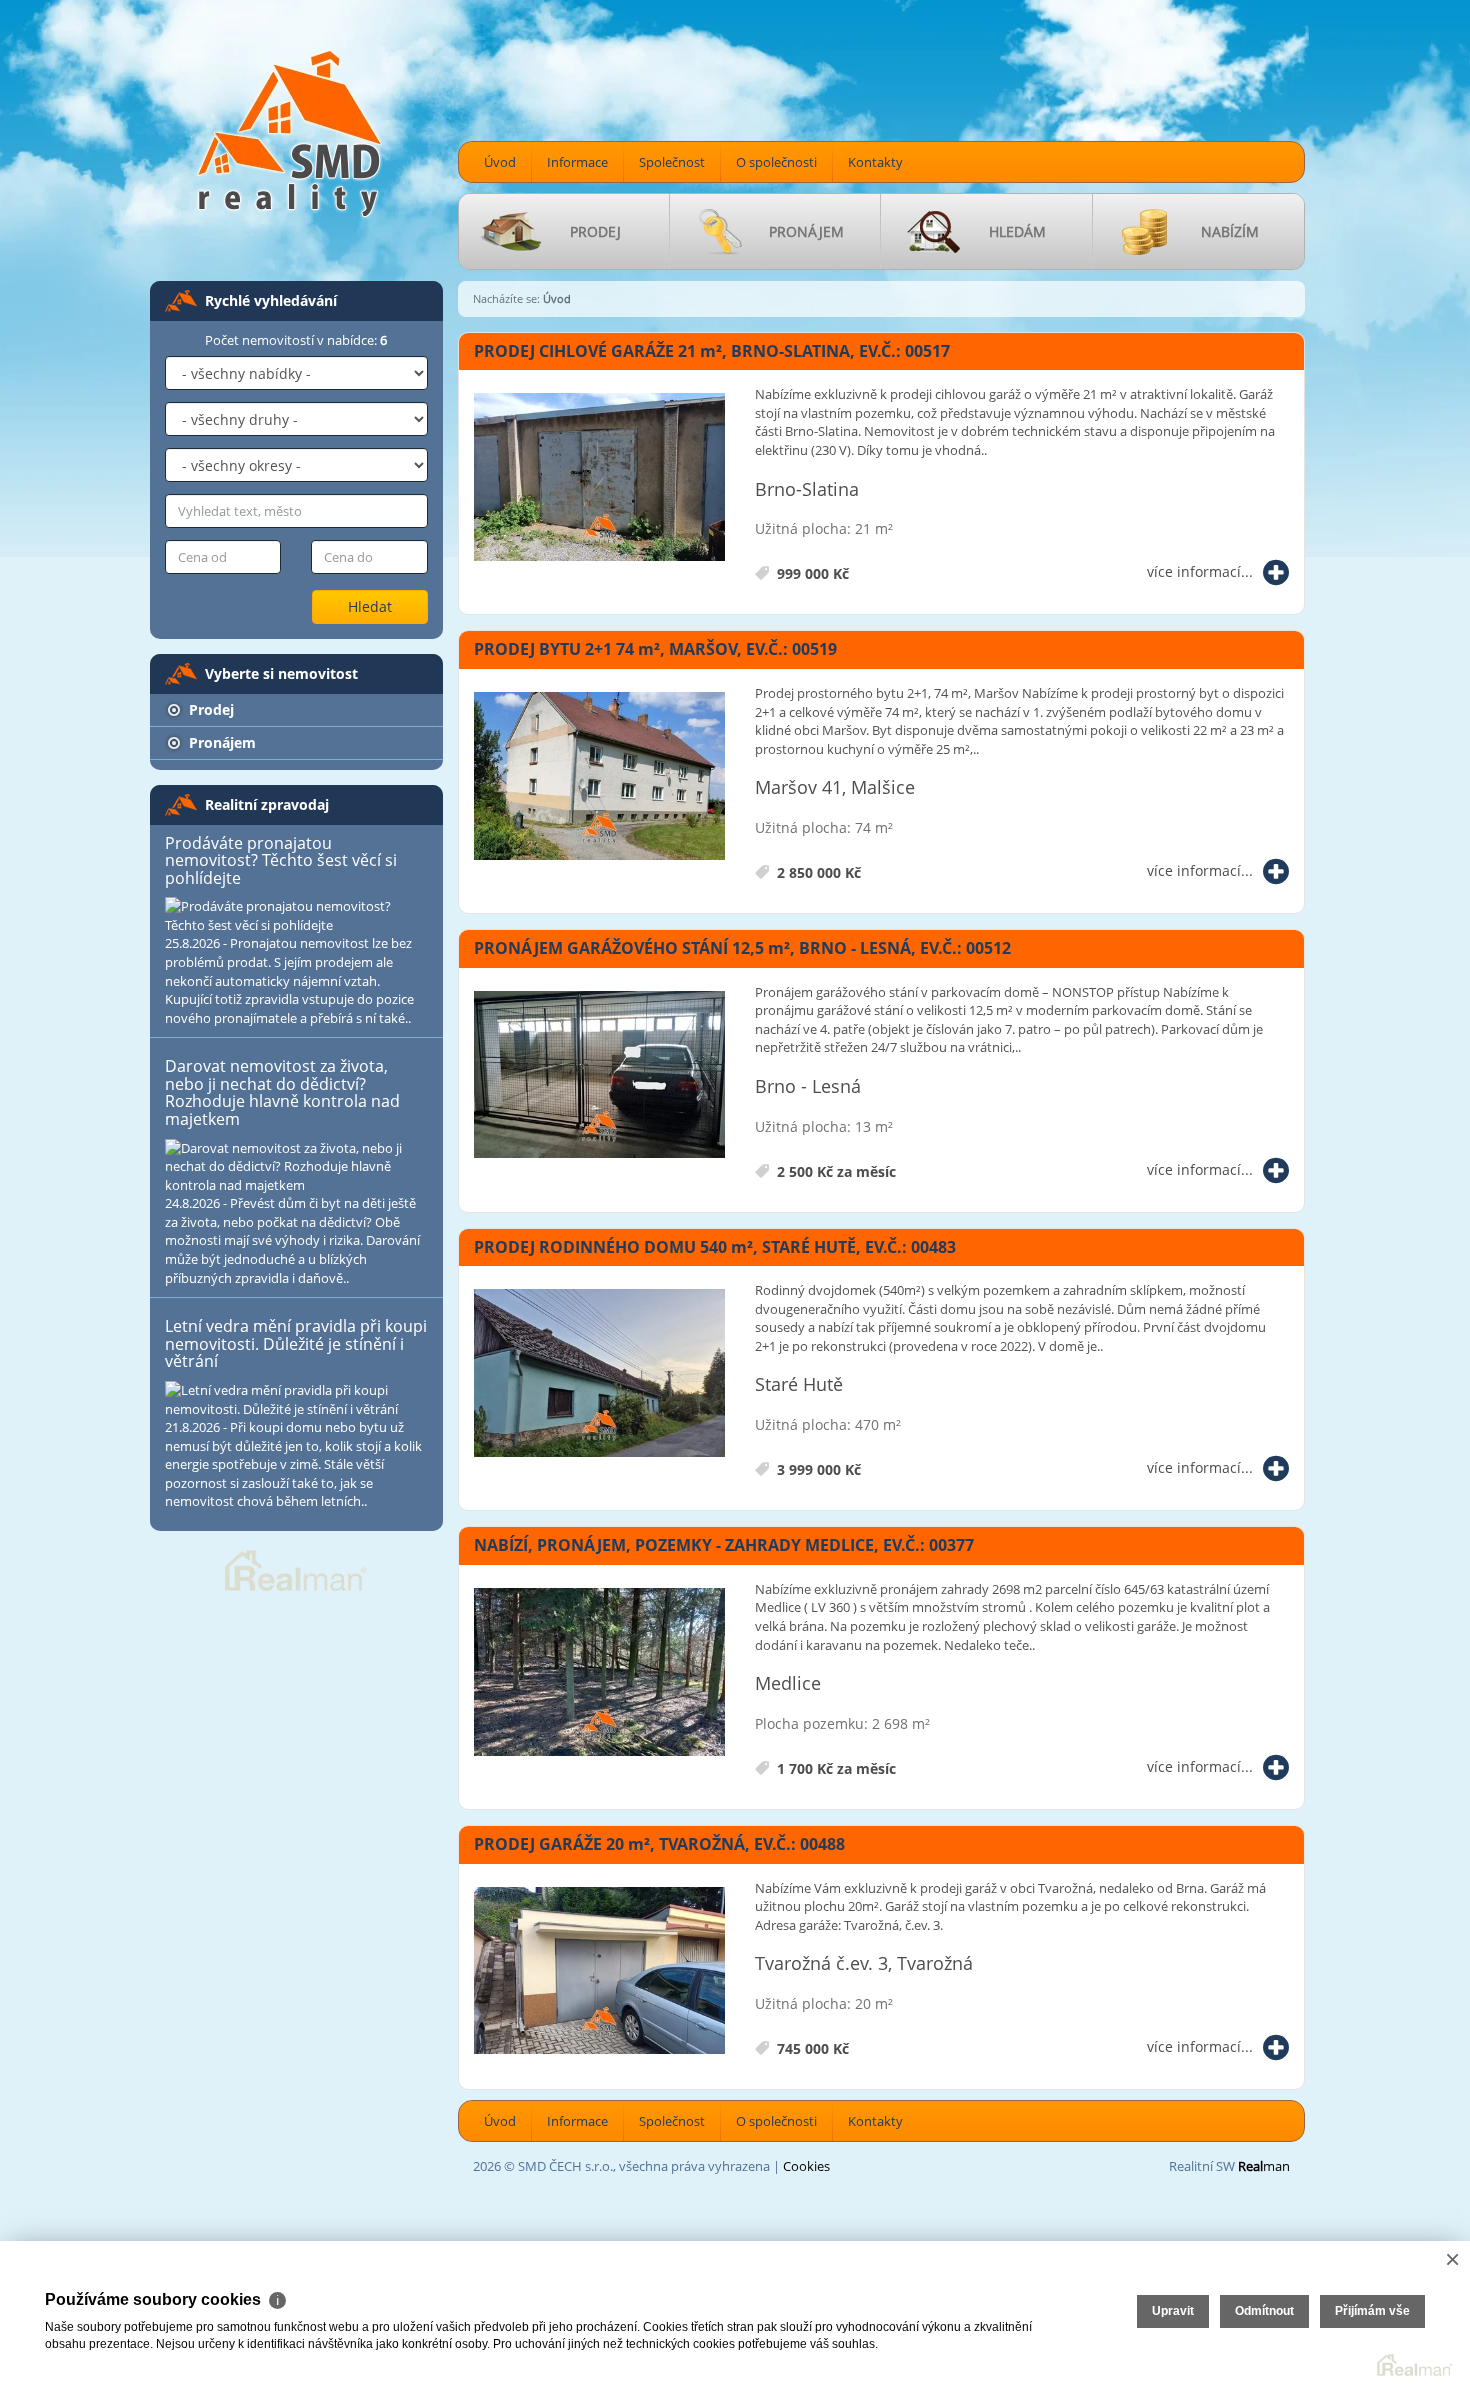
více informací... (1200, 571)
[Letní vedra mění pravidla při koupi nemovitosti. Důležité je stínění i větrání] (296, 1399)
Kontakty (875, 162)
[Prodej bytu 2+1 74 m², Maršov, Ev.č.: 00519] (600, 777)
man (1264, 2166)
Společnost (672, 162)
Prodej (209, 709)
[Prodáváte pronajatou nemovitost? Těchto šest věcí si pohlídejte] (296, 915)
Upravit (1173, 2311)
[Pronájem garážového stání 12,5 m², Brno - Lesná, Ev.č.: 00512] (600, 1076)
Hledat (370, 606)
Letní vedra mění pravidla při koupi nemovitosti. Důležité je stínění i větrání (296, 1343)
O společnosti (776, 162)
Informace (577, 162)
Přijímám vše (1372, 2311)
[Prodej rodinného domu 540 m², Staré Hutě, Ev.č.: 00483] (600, 1374)
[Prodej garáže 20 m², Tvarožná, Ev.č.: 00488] (600, 1972)
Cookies (806, 2166)
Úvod (500, 162)
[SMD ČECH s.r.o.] (290, 132)
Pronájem (220, 742)
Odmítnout (1264, 2311)
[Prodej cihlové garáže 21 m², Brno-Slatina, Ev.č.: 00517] (600, 478)
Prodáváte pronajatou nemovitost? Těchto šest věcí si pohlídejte (281, 860)
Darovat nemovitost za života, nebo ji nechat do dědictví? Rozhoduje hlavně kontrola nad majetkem (282, 1092)
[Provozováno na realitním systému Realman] (296, 1569)
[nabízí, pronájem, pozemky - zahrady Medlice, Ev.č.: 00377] (600, 1673)
